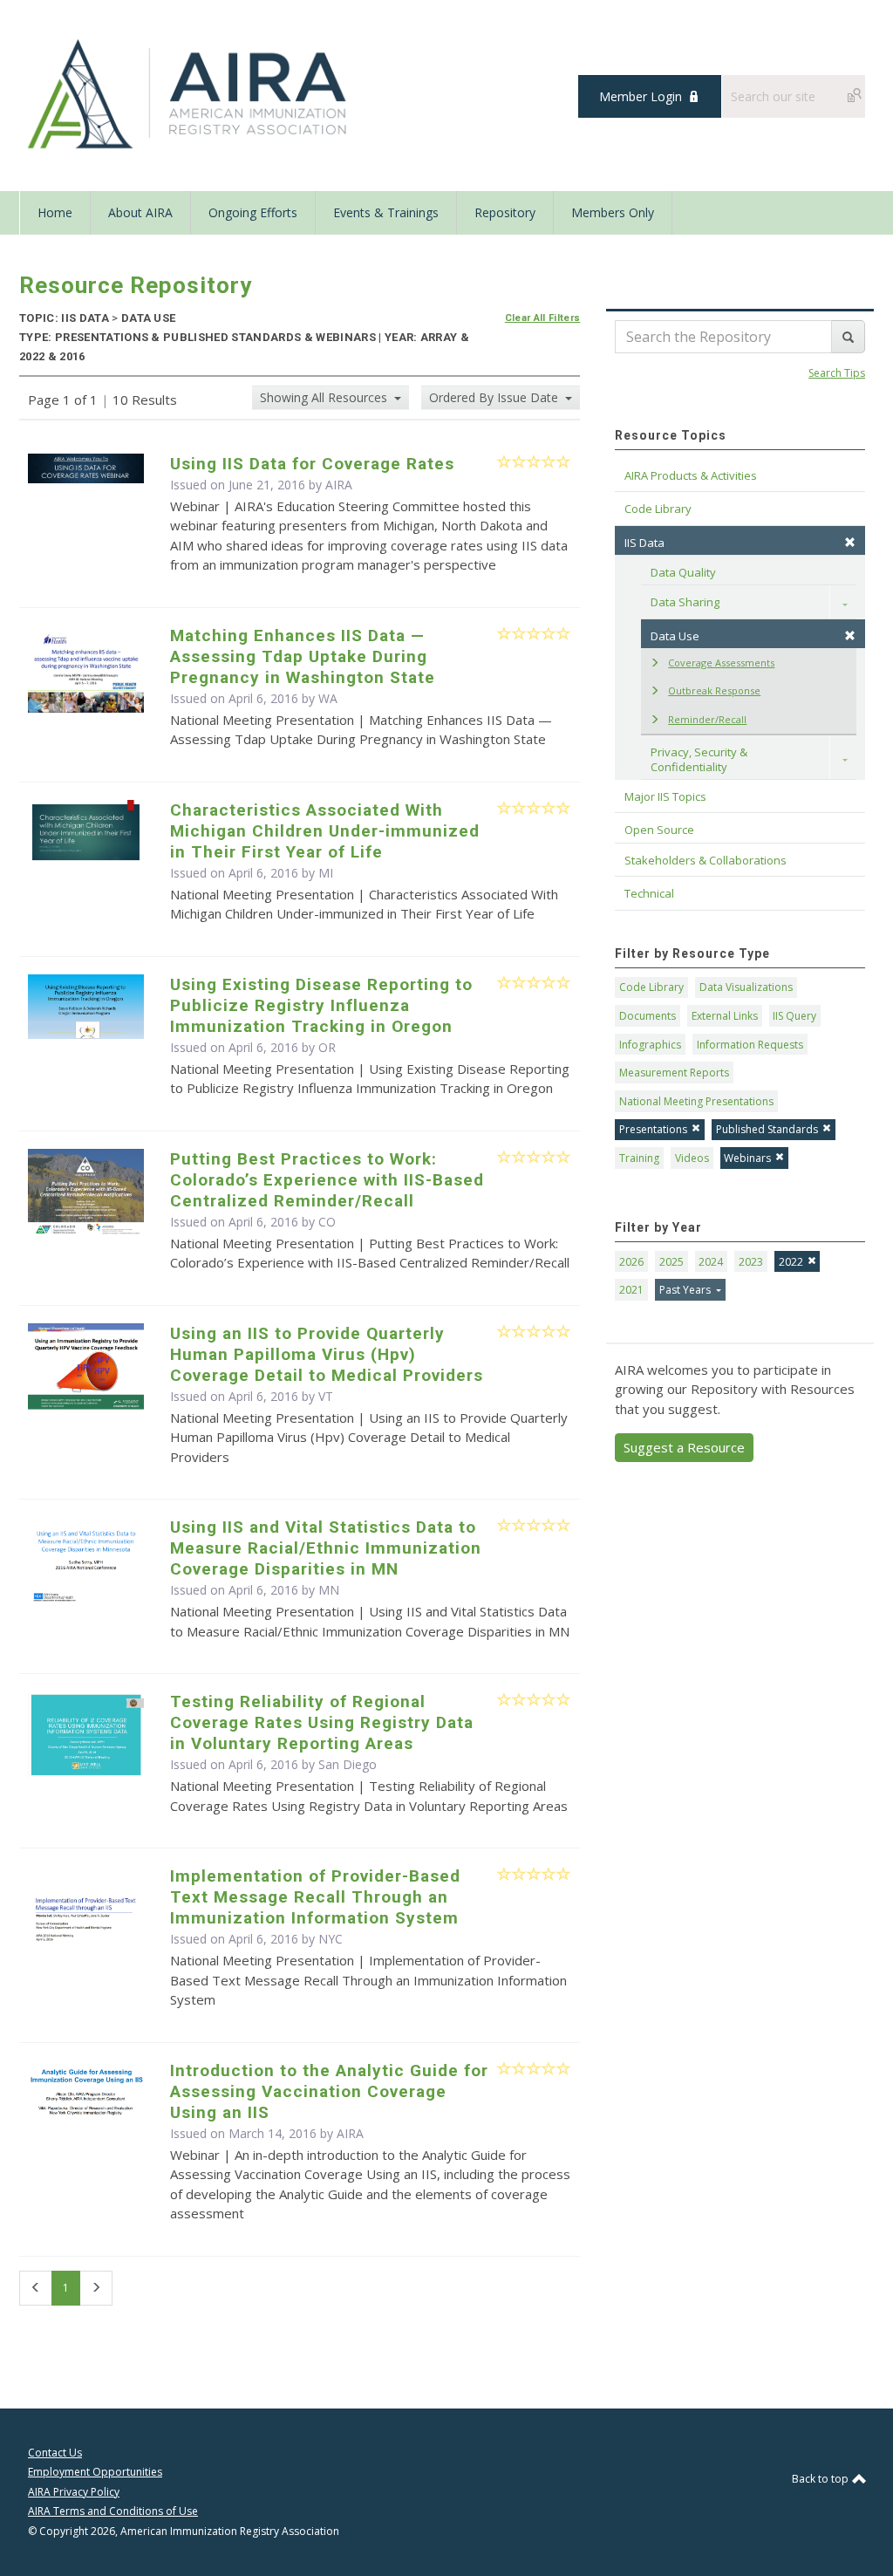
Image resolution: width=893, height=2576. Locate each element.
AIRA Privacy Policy (74, 2492)
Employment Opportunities (95, 2472)
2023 (751, 1262)
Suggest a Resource (684, 1447)
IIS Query (794, 1016)
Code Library (651, 987)
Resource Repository (136, 285)
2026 (631, 1262)
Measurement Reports (674, 1073)
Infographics (650, 1045)
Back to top (821, 2479)
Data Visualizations (746, 987)
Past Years (686, 1290)
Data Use (675, 636)
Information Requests (750, 1045)
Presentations (653, 1129)
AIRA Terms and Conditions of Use (113, 2511)
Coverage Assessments (721, 663)
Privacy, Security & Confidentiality (700, 759)
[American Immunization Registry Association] (189, 94)
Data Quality (683, 572)
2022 (791, 1262)
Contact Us (55, 2453)
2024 (711, 1262)
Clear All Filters (543, 318)
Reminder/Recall (707, 719)
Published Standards (767, 1129)
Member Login (641, 96)
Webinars (747, 1158)
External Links (725, 1016)
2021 (631, 1290)
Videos (692, 1158)
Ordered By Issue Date (495, 397)
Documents (648, 1016)
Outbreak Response (714, 690)
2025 (671, 1262)
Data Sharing (685, 602)
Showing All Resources (325, 397)
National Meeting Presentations (696, 1101)
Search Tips (837, 373)
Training (639, 1158)
